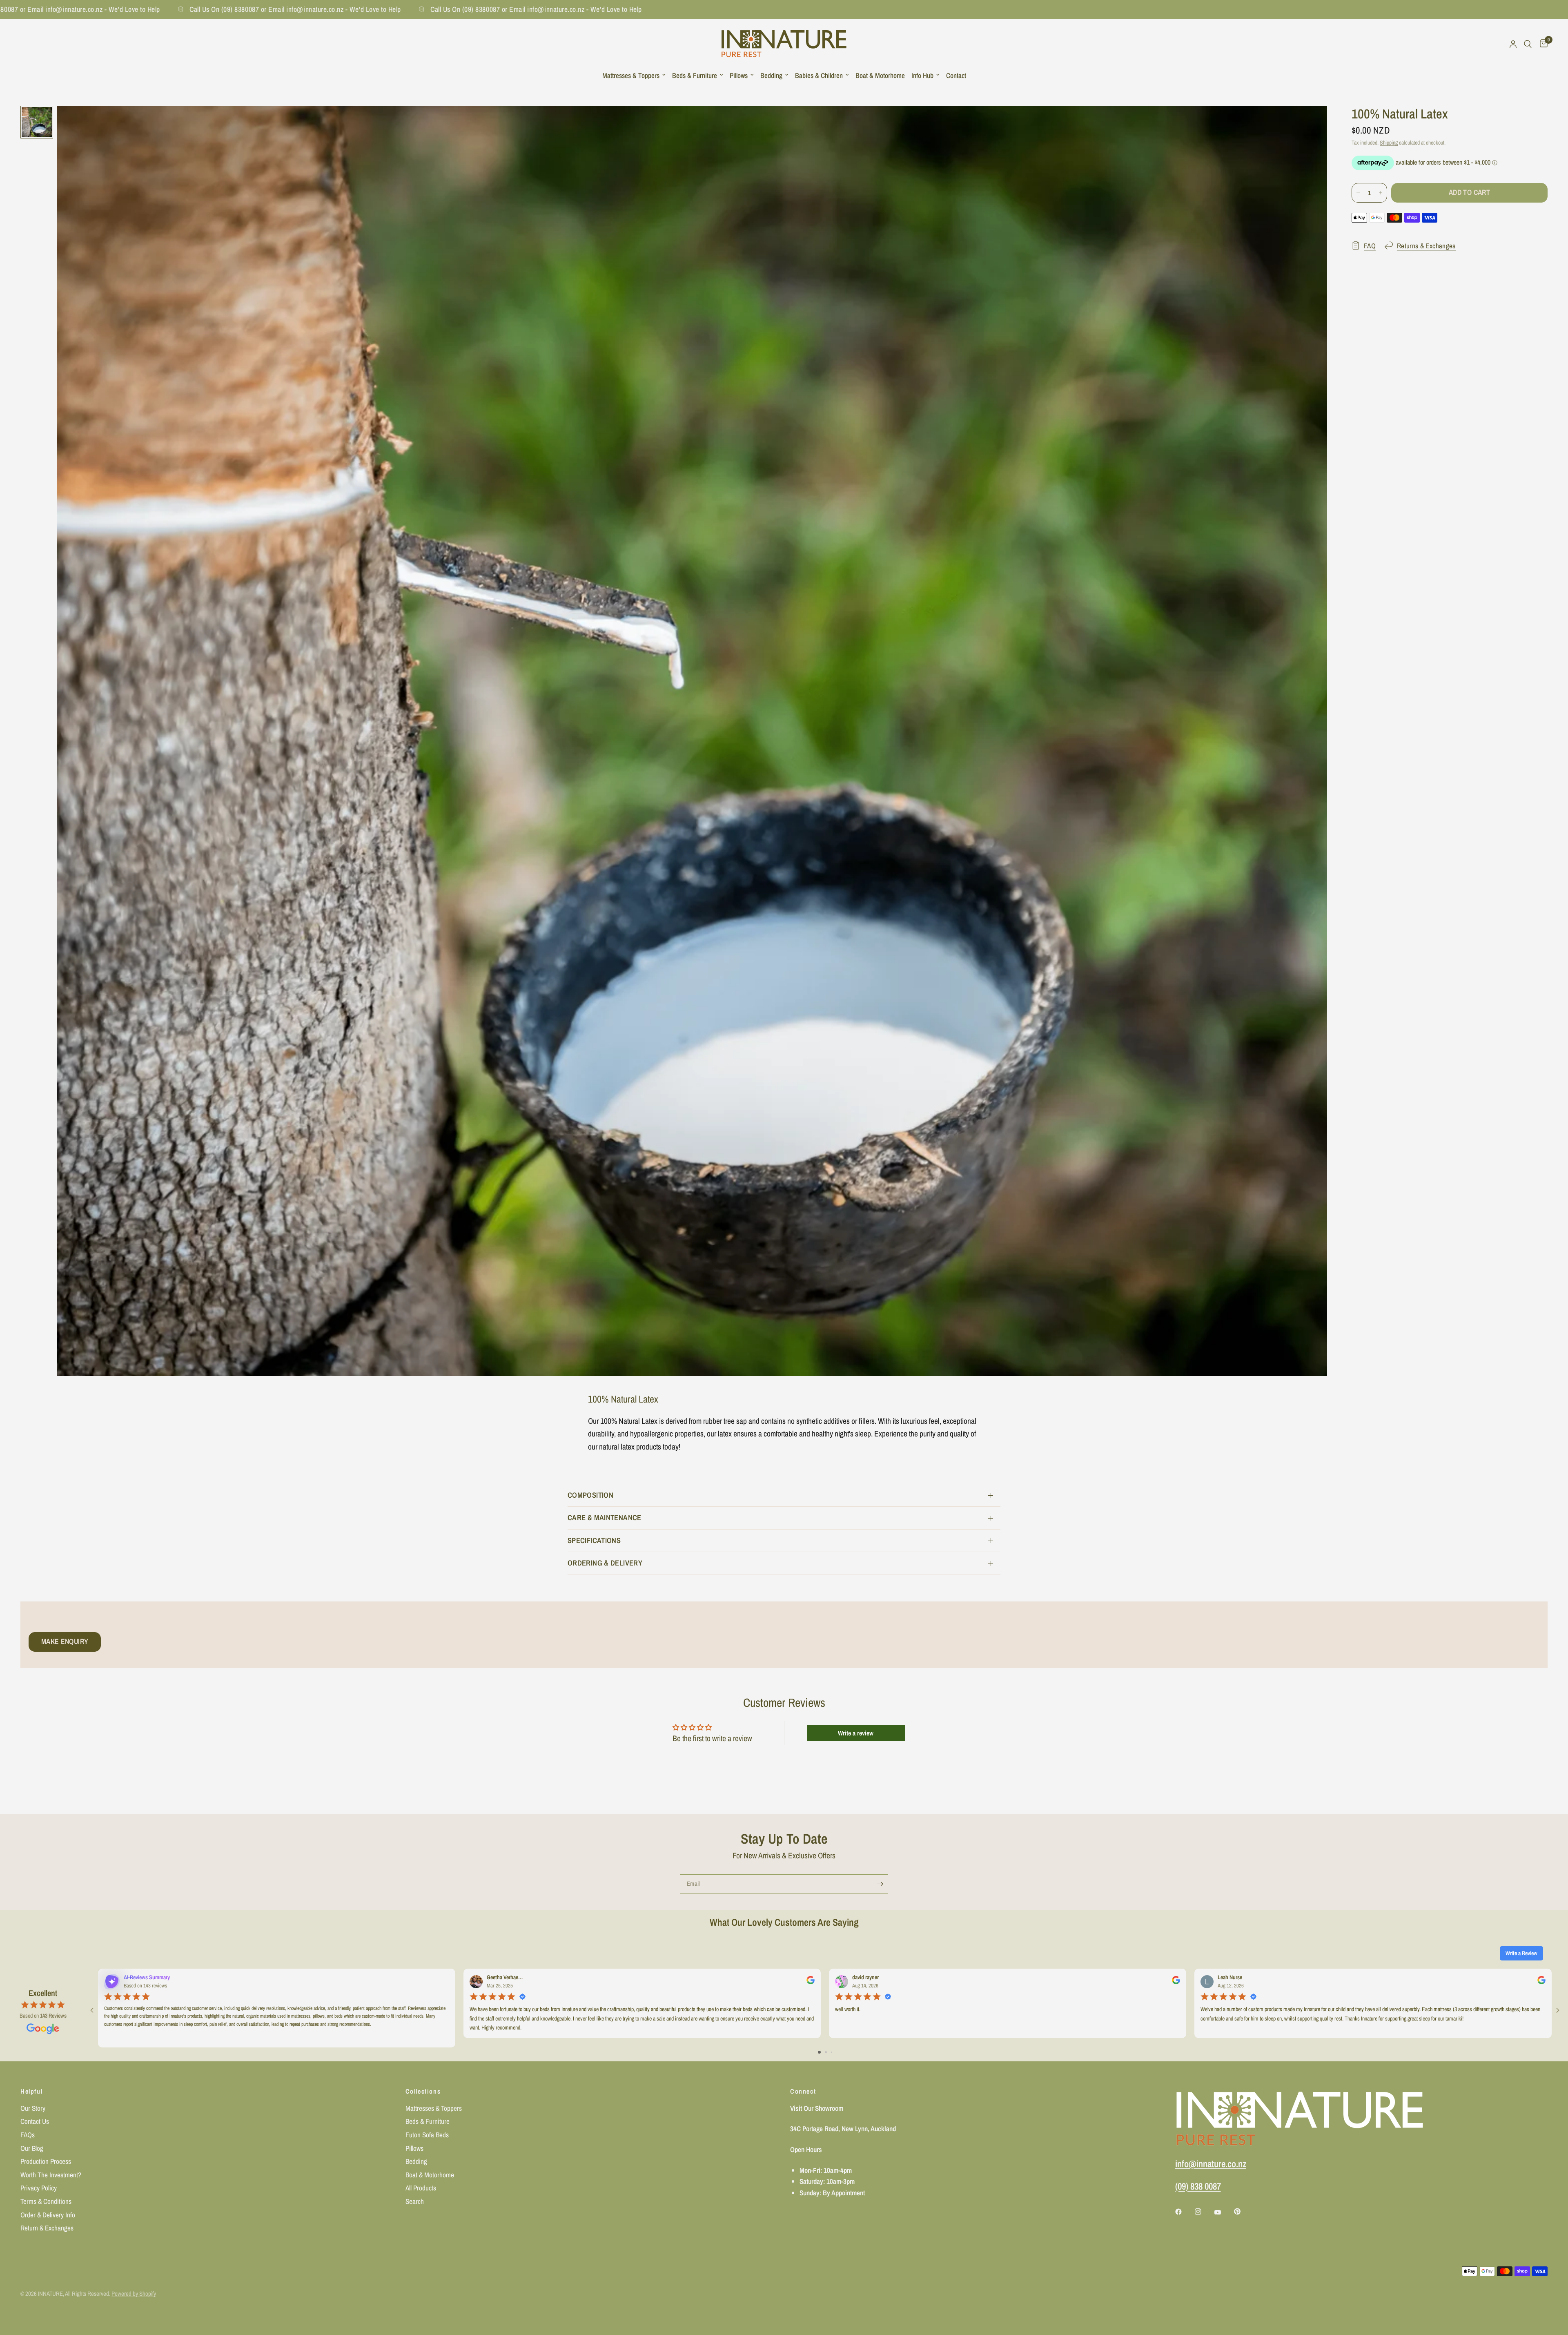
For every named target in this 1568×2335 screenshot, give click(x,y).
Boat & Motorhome (880, 75)
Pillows (739, 75)
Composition (590, 1495)
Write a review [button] (856, 1733)
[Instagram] (1204, 2212)
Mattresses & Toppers (631, 75)
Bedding (771, 75)
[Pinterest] (1243, 2211)
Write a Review (1521, 1953)
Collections (423, 2091)
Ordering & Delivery (605, 1563)
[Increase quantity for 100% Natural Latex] (1381, 193)
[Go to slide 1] (819, 2052)
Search (415, 2201)
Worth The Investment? (51, 2175)
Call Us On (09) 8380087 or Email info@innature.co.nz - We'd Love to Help (235, 9)
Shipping (1389, 143)
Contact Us (35, 2121)
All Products (421, 2188)
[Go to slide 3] (832, 2052)
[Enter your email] (880, 1884)
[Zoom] (1310, 123)
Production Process (46, 2161)
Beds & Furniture (695, 75)
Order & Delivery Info (48, 2215)
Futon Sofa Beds (427, 2135)
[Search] (1528, 44)
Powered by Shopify (134, 2294)
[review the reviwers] (811, 1982)
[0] (1542, 44)
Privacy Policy (39, 2188)
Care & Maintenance (605, 1518)
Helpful (31, 2091)
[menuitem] (634, 76)
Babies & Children (819, 75)
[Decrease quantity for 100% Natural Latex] (1358, 193)
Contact (956, 75)
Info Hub (922, 75)
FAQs (28, 2135)
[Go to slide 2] (826, 2052)
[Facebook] (1184, 2212)
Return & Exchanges (47, 2228)
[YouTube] (1223, 2212)
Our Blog (32, 2148)
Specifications (594, 1540)
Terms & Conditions (46, 2201)
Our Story (33, 2108)
